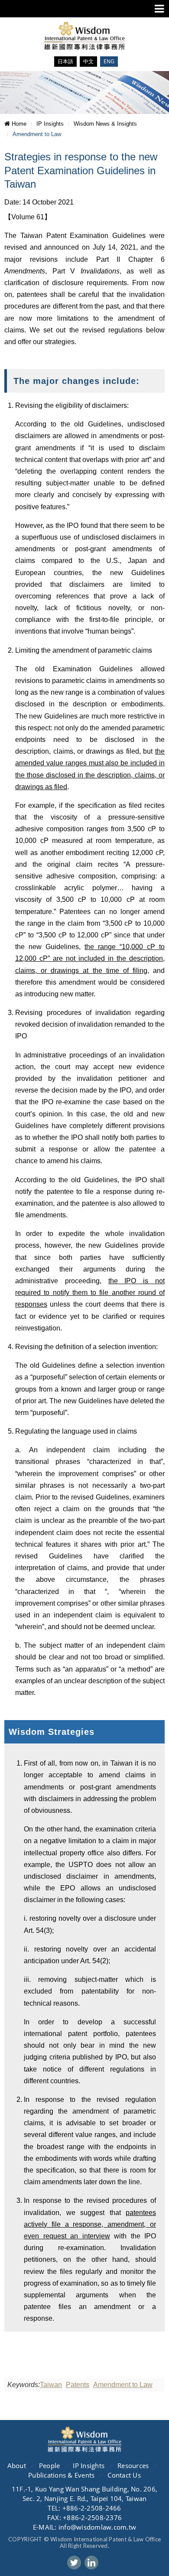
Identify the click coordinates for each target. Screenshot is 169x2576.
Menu (159, 9)
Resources (133, 2465)
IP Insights (89, 2465)
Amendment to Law (123, 2385)
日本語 (65, 61)
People (50, 2465)
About (17, 2465)
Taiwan (51, 2385)
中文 (88, 61)
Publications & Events (61, 2475)
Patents (78, 2385)
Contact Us (124, 2475)
